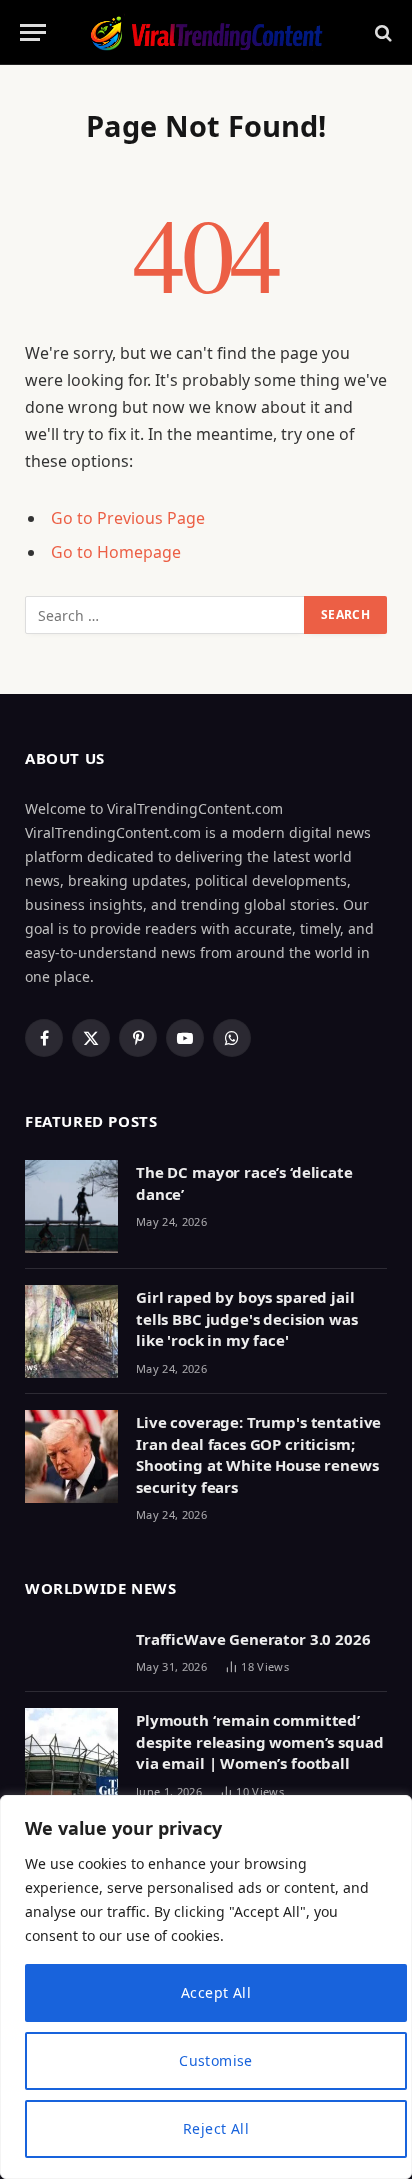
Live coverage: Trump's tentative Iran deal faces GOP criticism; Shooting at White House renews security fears (258, 1454)
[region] (206, 1987)
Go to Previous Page (128, 518)
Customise (216, 2060)
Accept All (216, 1992)
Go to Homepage (116, 552)
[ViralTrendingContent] (206, 32)
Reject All (216, 2128)
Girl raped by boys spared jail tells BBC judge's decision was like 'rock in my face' (247, 1318)
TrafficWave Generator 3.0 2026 (253, 1639)
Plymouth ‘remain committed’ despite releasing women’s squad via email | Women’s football (259, 1741)
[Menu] (33, 32)
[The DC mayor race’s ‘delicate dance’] (71, 1206)
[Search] (381, 32)
